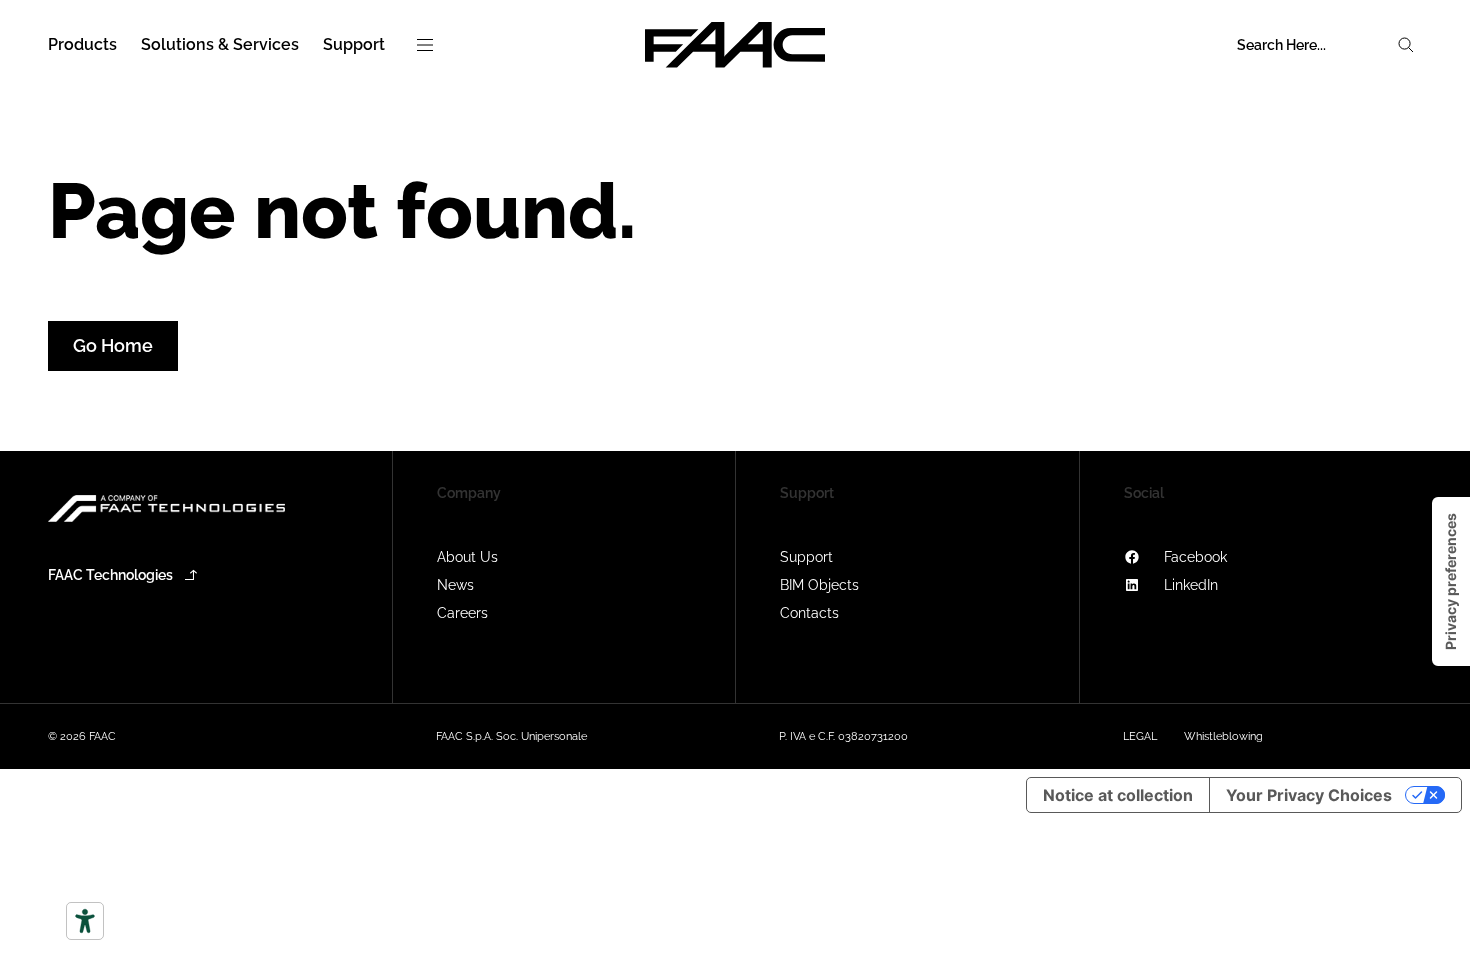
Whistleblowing (1223, 736)
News (455, 585)
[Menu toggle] (425, 45)
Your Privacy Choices (1309, 795)
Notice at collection (1118, 795)
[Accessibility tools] (85, 921)
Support (806, 557)
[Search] (1406, 45)
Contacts (809, 613)
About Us (467, 557)
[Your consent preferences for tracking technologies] (1451, 581)
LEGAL (1140, 736)
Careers (462, 613)
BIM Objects (819, 585)
